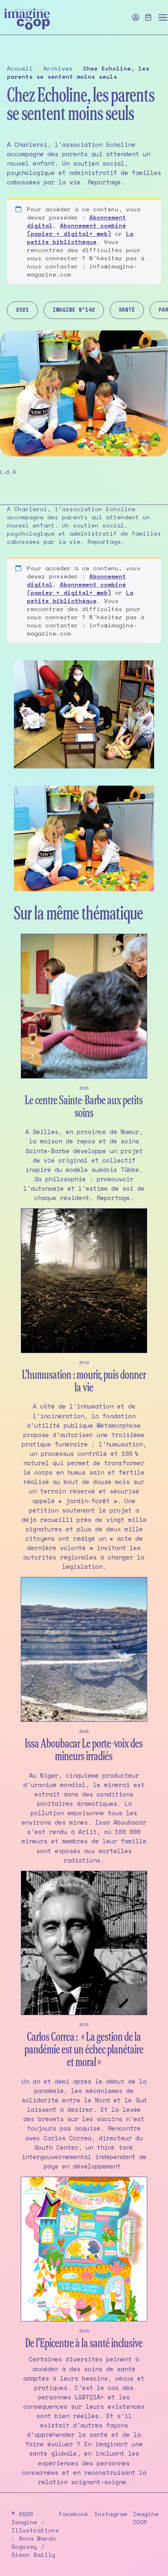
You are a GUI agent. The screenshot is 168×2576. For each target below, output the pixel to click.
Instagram (111, 2514)
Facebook (74, 2514)
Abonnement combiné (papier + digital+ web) (76, 229)
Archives (58, 68)
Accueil (20, 68)
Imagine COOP (146, 2518)
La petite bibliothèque (80, 238)
